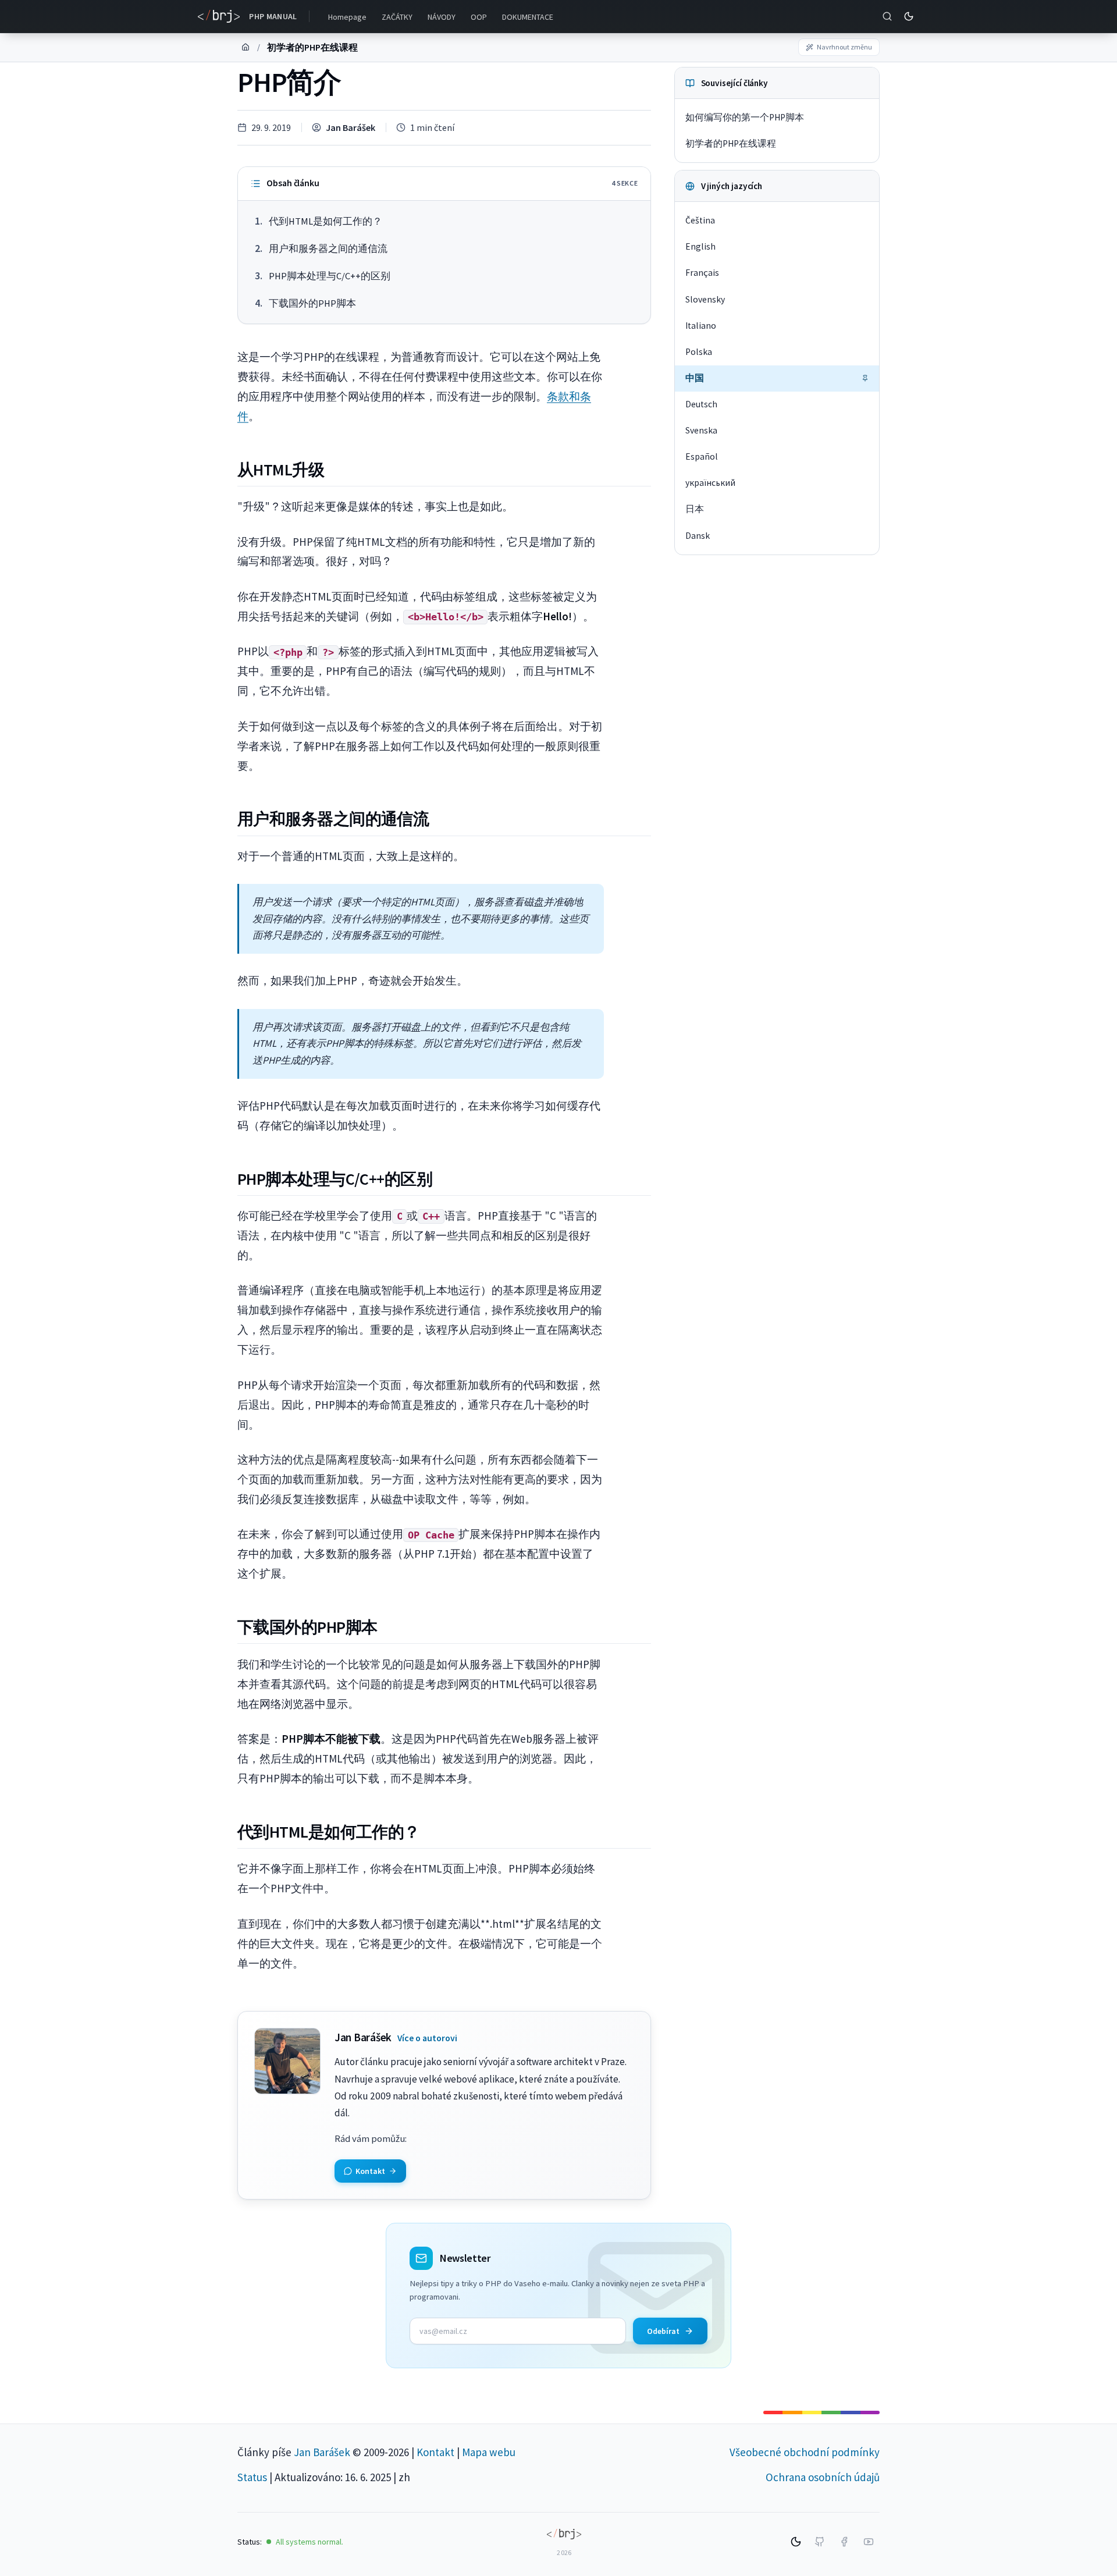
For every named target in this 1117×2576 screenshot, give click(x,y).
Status (252, 2477)
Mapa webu (489, 2452)
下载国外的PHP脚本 (312, 303)
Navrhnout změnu (844, 47)
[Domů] (246, 47)
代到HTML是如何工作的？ (326, 221)
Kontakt (435, 2452)
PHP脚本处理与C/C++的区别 (330, 276)
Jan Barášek (351, 127)
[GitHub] (820, 2542)
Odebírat (663, 2331)
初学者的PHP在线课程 (312, 47)
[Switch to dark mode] (909, 16)
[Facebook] (844, 2542)
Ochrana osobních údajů (823, 2477)
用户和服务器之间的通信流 (328, 249)
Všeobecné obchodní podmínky (805, 2452)
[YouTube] (869, 2542)
